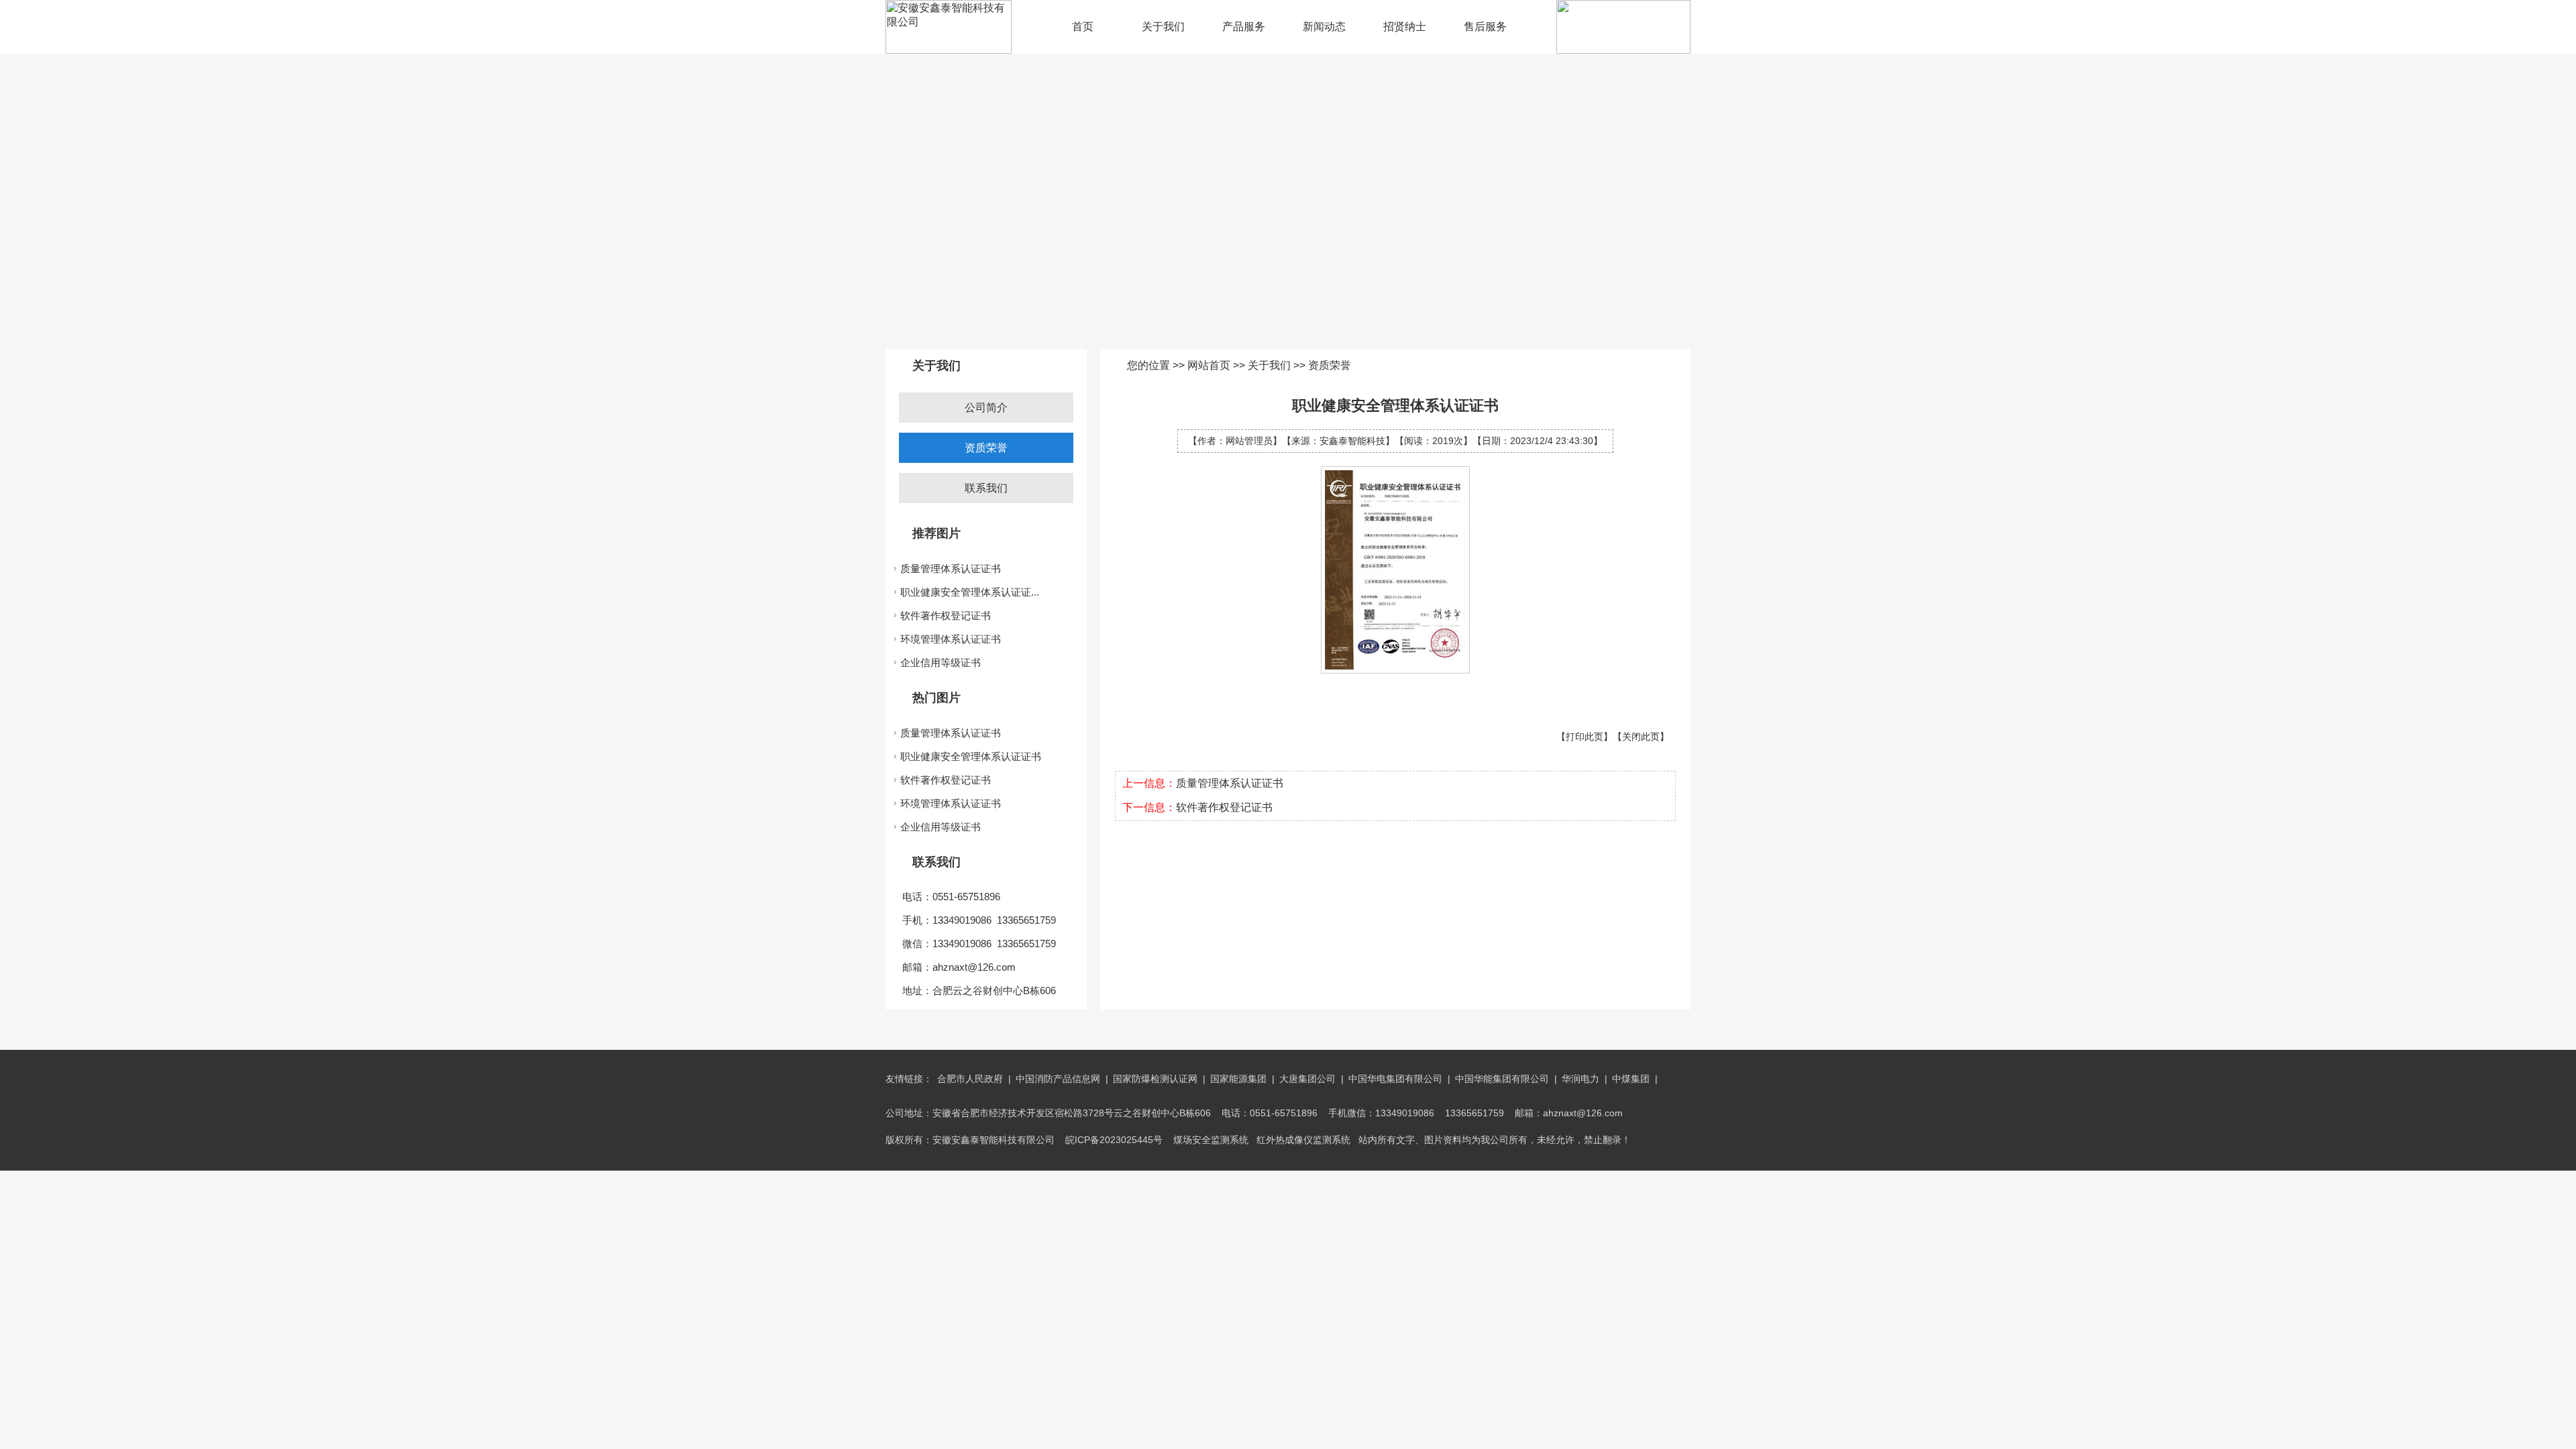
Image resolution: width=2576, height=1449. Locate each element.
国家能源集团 (1238, 1079)
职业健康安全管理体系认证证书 (971, 756)
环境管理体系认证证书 (951, 639)
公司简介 (986, 408)
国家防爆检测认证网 (1155, 1079)
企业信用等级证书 (941, 662)
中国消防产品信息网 (1058, 1079)
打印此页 (1585, 737)
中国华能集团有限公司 (1502, 1079)
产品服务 (1244, 26)
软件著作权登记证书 (946, 615)
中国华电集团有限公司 (1395, 1079)
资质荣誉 (986, 448)
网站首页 (1209, 365)
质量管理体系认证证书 (951, 569)
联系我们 (986, 488)
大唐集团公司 (1307, 1079)
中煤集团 (1631, 1079)
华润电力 (1580, 1079)
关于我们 (1163, 26)
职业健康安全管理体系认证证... (970, 592)
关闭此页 (1641, 737)
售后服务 (1485, 26)
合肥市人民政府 (970, 1079)
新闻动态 (1324, 26)
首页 (1083, 26)
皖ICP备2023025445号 (1114, 1140)
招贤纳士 (1405, 26)
